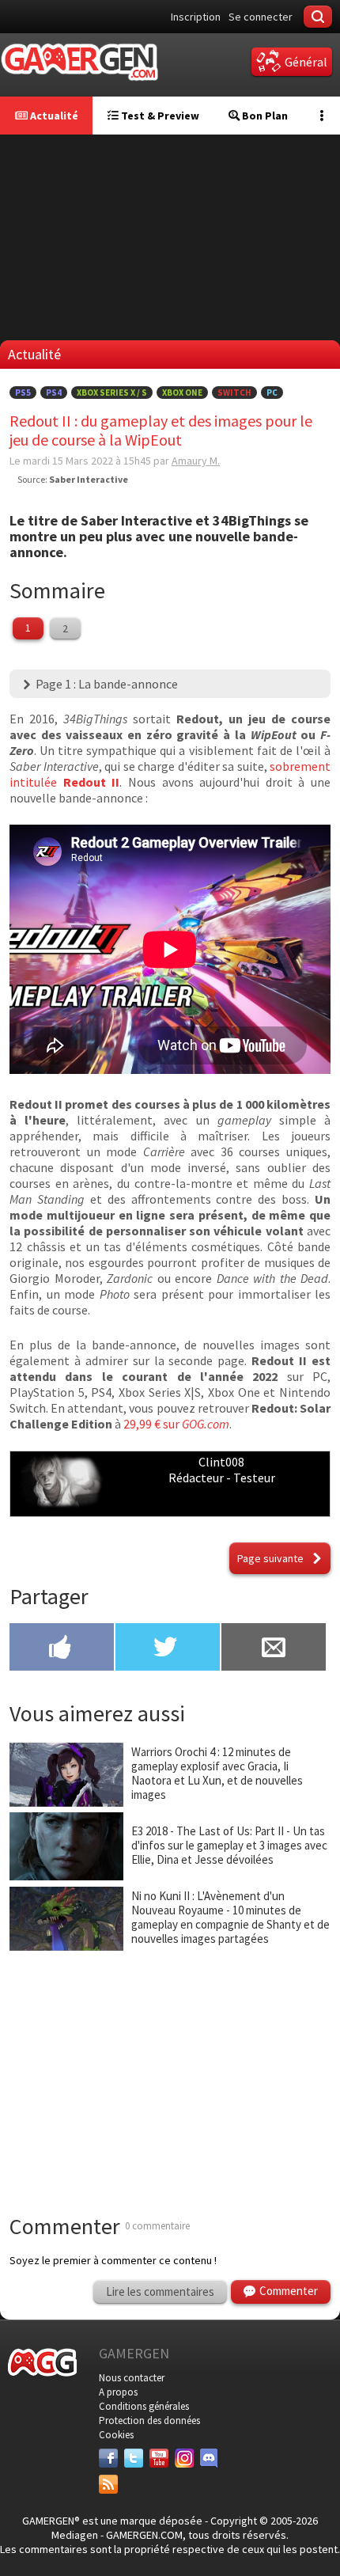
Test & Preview (159, 116)
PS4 (54, 393)
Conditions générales (144, 2406)
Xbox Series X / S (112, 393)
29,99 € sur (176, 1424)
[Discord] (210, 2458)
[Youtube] (159, 2458)
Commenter (289, 2291)
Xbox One (182, 393)
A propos (118, 2392)
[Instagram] (184, 2458)
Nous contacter (132, 2378)
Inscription (196, 17)
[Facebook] (108, 2458)
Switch (234, 393)
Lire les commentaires (160, 2291)
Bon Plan (264, 116)
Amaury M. (196, 461)
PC (272, 393)
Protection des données (149, 2420)
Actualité (53, 116)
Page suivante (270, 1558)
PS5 (23, 393)
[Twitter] (134, 2458)
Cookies (116, 2435)
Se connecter (261, 17)
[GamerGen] (79, 62)
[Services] (108, 2484)
